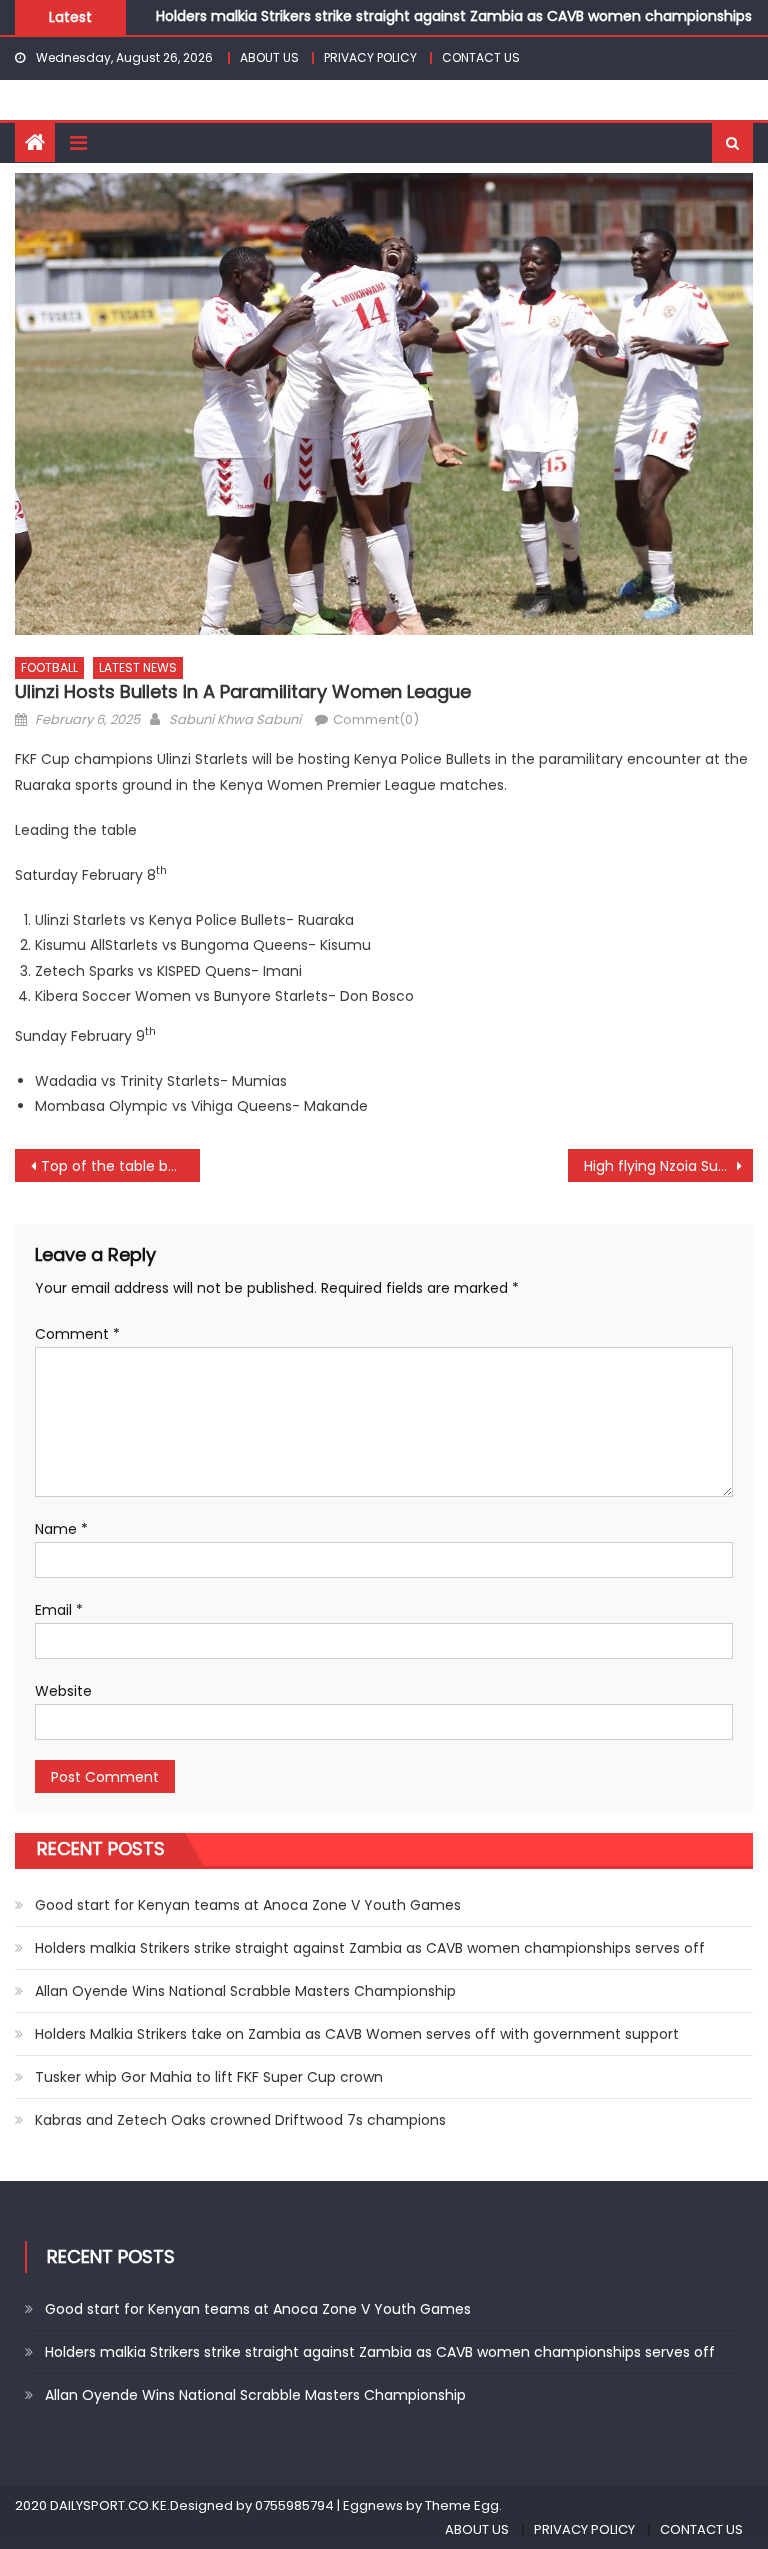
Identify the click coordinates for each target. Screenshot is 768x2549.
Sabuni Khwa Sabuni (235, 719)
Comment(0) (376, 719)
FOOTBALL (49, 667)
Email (59, 1610)
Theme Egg (462, 2505)
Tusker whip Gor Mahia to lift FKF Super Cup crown (209, 2077)
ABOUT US (269, 57)
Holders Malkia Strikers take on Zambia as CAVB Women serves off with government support (357, 2034)
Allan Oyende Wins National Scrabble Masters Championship (245, 1991)
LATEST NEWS (138, 667)
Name (61, 1529)
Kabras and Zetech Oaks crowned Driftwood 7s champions (240, 2120)
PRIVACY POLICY (370, 57)
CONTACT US (481, 57)
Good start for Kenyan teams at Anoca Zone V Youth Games (248, 1905)
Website (63, 1691)
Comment (77, 1334)
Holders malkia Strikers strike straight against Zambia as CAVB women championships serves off (370, 1948)
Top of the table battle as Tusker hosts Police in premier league (120, 1166)
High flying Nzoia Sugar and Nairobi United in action (668, 1166)
